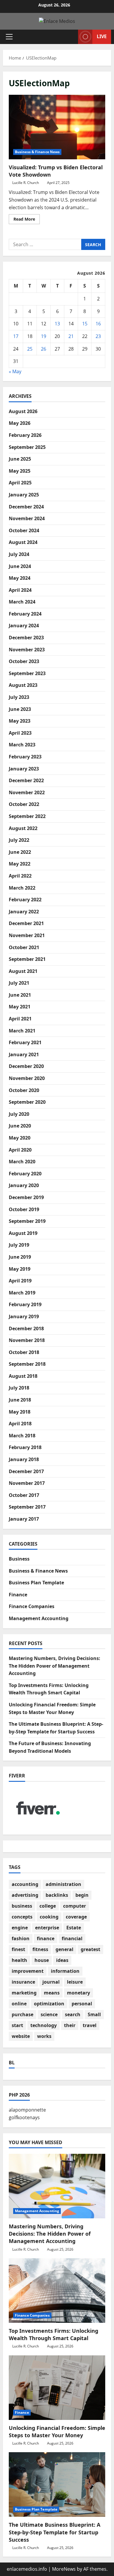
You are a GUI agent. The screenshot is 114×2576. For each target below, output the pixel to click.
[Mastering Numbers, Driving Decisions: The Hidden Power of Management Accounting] (57, 2186)
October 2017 (24, 1495)
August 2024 (23, 542)
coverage (76, 1917)
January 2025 (24, 495)
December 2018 (26, 1328)
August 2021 (23, 971)
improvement (28, 1971)
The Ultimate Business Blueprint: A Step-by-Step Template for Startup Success (55, 2532)
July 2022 (19, 840)
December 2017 (26, 1471)
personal (82, 2004)
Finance (18, 1595)
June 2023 (20, 709)
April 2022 (20, 876)
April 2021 (20, 1019)
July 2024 (19, 554)
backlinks (57, 1895)
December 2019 (26, 1197)
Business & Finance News (37, 152)
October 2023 (24, 661)
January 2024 (24, 626)
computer (75, 1906)
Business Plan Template (36, 1583)
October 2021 (24, 947)
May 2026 (20, 423)
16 (98, 324)
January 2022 (24, 912)
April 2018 (20, 1424)
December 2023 (26, 638)
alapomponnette (27, 2110)
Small (94, 2014)
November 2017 (27, 1483)
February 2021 (25, 1042)
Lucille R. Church (26, 183)
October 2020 (24, 1090)
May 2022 (20, 864)
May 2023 (20, 721)
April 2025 (20, 483)
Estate (74, 1928)
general (64, 1949)
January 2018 (24, 1459)
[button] (9, 37)
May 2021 (20, 1007)
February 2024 (25, 614)
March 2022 (22, 888)
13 (57, 324)
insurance (23, 1982)
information (65, 1971)
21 (71, 336)
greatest (90, 1949)
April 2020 (20, 1150)
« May (15, 371)
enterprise (47, 1928)
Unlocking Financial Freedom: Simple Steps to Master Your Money (57, 2432)
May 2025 (20, 471)
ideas (62, 1960)
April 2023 (20, 733)
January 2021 (24, 1054)
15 (85, 324)
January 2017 (24, 1519)
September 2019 (27, 1221)
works (44, 2036)
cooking (49, 1917)
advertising (25, 1895)
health (19, 1960)
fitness (40, 1949)
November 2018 (27, 1340)
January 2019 (24, 1316)
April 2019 (20, 1281)
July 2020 (19, 1114)
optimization (49, 2004)
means (52, 1993)
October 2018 (24, 1352)
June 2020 (20, 1126)
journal (51, 1982)
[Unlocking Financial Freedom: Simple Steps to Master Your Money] (57, 2388)
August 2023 (23, 685)
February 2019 (25, 1304)
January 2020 (24, 1185)
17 (16, 336)
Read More (27, 220)
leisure (75, 1982)
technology (44, 2025)
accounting (25, 1884)
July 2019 (19, 1245)
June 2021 (20, 995)
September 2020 (27, 1102)
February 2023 (25, 757)
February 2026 (25, 435)
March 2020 (22, 1162)
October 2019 (24, 1209)
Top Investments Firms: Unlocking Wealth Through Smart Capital (53, 2334)
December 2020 (26, 1066)
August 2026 (23, 411)
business (22, 1906)
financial (72, 1938)
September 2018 (27, 1364)
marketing (24, 1993)
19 (44, 336)
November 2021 (27, 935)
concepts (22, 1917)
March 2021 (22, 1031)
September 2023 (27, 673)
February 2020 (25, 1174)
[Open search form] (71, 37)
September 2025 (27, 447)
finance (46, 1938)
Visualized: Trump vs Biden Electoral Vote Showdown (57, 127)
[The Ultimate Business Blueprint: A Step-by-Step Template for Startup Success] (57, 2484)
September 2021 (27, 959)
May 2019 (20, 1269)
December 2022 (26, 780)
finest (18, 1949)
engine (20, 1928)
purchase (23, 2014)
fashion (21, 1938)
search (73, 2014)
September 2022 (27, 816)
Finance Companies (32, 1606)
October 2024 (24, 530)
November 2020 (27, 1078)
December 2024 (26, 507)
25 (30, 349)
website (21, 2036)
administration (63, 1884)
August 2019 (23, 1233)
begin (82, 1895)
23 (98, 336)
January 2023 (24, 769)
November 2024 (27, 518)
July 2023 (19, 697)
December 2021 (26, 923)
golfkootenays (24, 2117)
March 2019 (22, 1293)
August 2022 (23, 828)
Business (19, 1559)
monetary (78, 1993)
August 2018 (23, 1376)
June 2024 (20, 566)
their (70, 2025)
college (48, 1906)
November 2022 (27, 792)
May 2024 (20, 578)
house (42, 1960)
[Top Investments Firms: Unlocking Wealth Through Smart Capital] (57, 2291)
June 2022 (20, 852)
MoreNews (64, 2569)
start (17, 2025)
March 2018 (22, 1436)
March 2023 (22, 745)
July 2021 (19, 983)
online (19, 2004)
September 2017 (27, 1507)
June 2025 (20, 459)
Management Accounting (39, 1618)
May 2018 (20, 1412)
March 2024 (22, 602)
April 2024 (20, 590)
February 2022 (25, 900)
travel (90, 2025)
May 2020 (20, 1138)
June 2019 (20, 1257)
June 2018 (20, 1400)
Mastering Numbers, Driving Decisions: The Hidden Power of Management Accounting (55, 1666)
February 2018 (25, 1447)
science (49, 2014)
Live (102, 36)
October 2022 (24, 804)
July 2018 (19, 1388)
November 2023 (27, 650)
